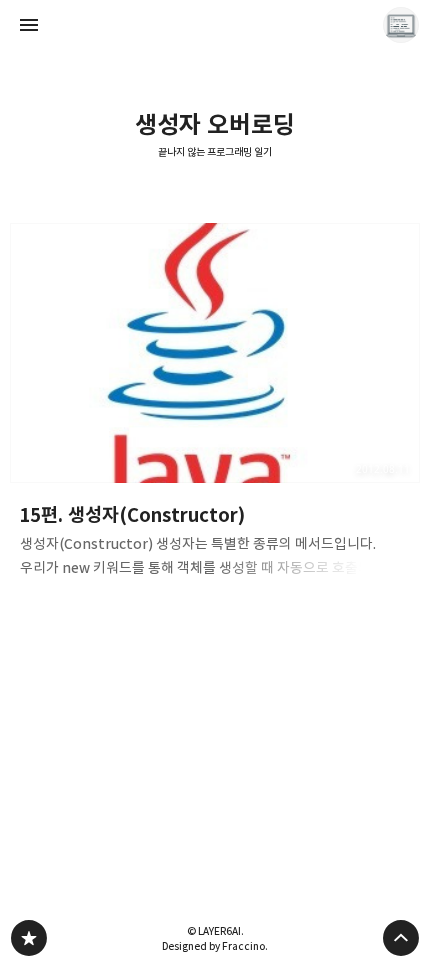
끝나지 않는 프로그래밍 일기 (215, 152)
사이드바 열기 (29, 25)
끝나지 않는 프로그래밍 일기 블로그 (29, 938)
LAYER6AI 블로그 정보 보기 (401, 25)
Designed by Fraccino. (215, 946)
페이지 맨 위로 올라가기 (401, 938)
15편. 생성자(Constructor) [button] (215, 406)
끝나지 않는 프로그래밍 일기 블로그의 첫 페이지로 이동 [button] (215, 25)
